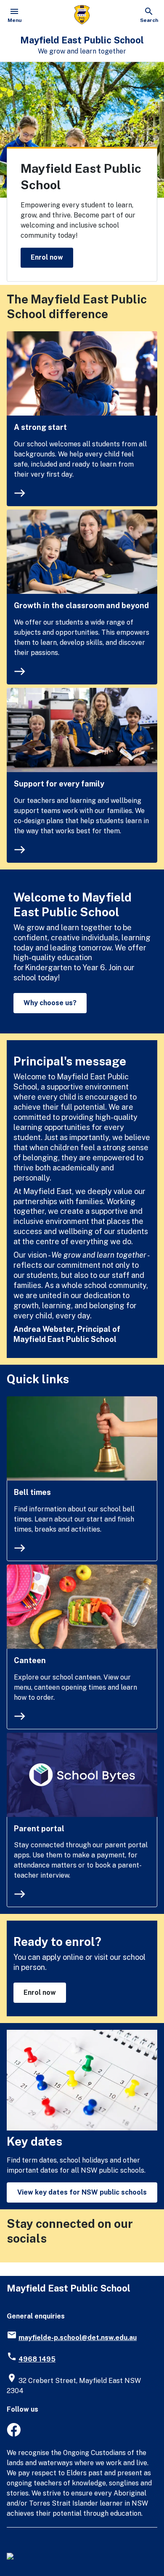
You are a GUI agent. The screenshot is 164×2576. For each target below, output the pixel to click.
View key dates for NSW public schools (82, 2192)
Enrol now (47, 257)
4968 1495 (37, 2359)
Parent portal (39, 1829)
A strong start (40, 427)
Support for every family (59, 784)
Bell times (32, 1492)
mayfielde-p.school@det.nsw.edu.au (78, 2338)
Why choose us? (50, 1003)
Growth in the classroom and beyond (81, 605)
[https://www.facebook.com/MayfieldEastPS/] (14, 2434)
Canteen (30, 1660)
